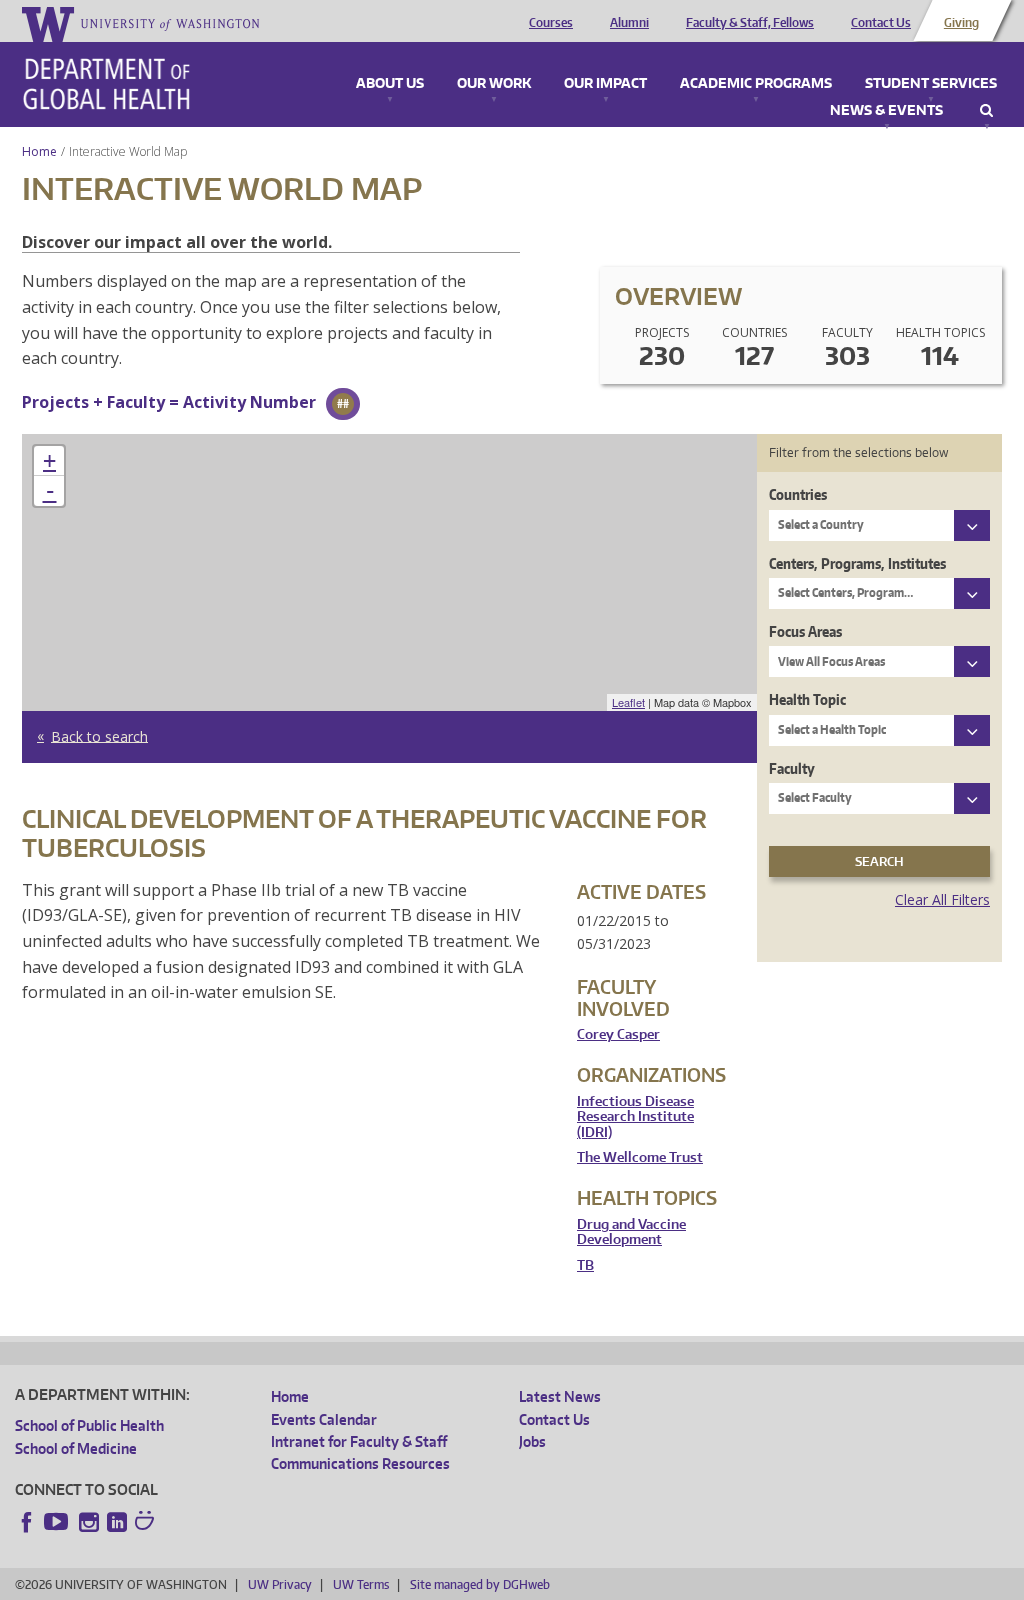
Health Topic (807, 699)
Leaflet (628, 702)
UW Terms (361, 1584)
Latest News (560, 1396)
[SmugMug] (147, 1523)
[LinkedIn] (117, 1522)
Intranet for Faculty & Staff (359, 1441)
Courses (551, 23)
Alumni (629, 23)
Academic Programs (756, 84)
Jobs (532, 1441)
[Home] (106, 84)
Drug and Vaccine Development (631, 1232)
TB (585, 1265)
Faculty (792, 768)
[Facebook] (27, 1522)
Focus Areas (805, 631)
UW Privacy (280, 1584)
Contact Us (881, 23)
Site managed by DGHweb (480, 1584)
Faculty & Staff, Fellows (750, 23)
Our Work (494, 84)
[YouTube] (58, 1522)
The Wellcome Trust (640, 1157)
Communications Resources (360, 1463)
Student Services (931, 84)
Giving (961, 23)
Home (39, 151)
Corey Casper (618, 1034)
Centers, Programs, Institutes (857, 563)
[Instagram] (89, 1522)
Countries (798, 494)
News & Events (886, 111)
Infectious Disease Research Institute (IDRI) (635, 1117)
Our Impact (605, 84)
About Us (390, 84)
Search (986, 111)
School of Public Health (89, 1425)
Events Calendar (324, 1419)
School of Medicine (76, 1448)
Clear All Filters (942, 899)
